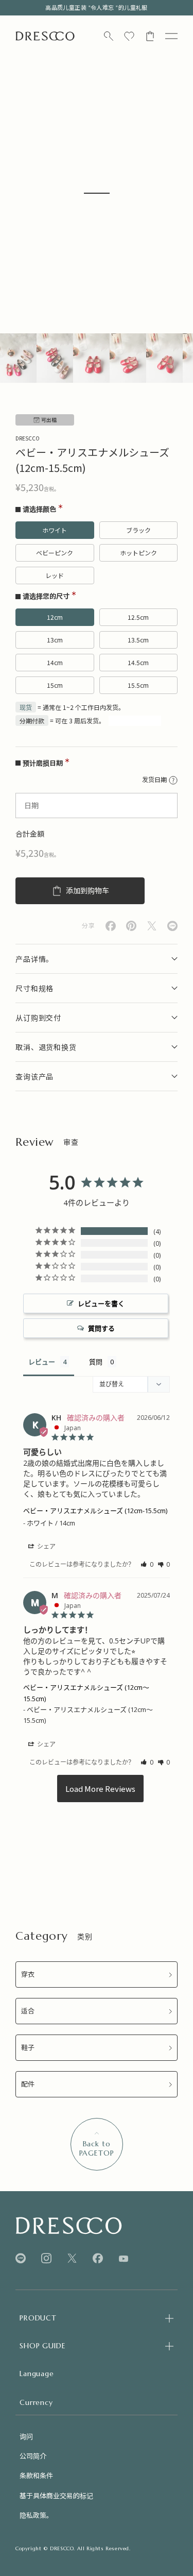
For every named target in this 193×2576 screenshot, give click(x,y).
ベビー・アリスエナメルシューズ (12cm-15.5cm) (95, 1511)
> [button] (100, 1789)
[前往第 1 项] (18, 358)
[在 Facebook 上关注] (98, 2258)
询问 (26, 2436)
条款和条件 (36, 2475)
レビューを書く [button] (101, 1303)
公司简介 (33, 2456)
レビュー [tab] (42, 1362)
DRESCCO (28, 438)
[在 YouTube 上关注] (124, 2259)
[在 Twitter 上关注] (72, 2258)
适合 (28, 2011)
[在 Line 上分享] (172, 926)
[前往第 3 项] (91, 358)
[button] (147, 1564)
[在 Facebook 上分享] (111, 926)
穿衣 (28, 1975)
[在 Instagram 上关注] (46, 2258)
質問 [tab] (96, 1362)
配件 (28, 2084)
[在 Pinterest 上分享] (131, 926)
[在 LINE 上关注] (21, 2258)
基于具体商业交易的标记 (56, 2495)
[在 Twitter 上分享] (152, 926)
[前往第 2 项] (55, 358)
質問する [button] (101, 1328)
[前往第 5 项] (164, 358)
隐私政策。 (36, 2515)
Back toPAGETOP (97, 2148)
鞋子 (28, 2048)
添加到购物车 (87, 891)
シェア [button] (46, 1546)
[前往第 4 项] (128, 358)
